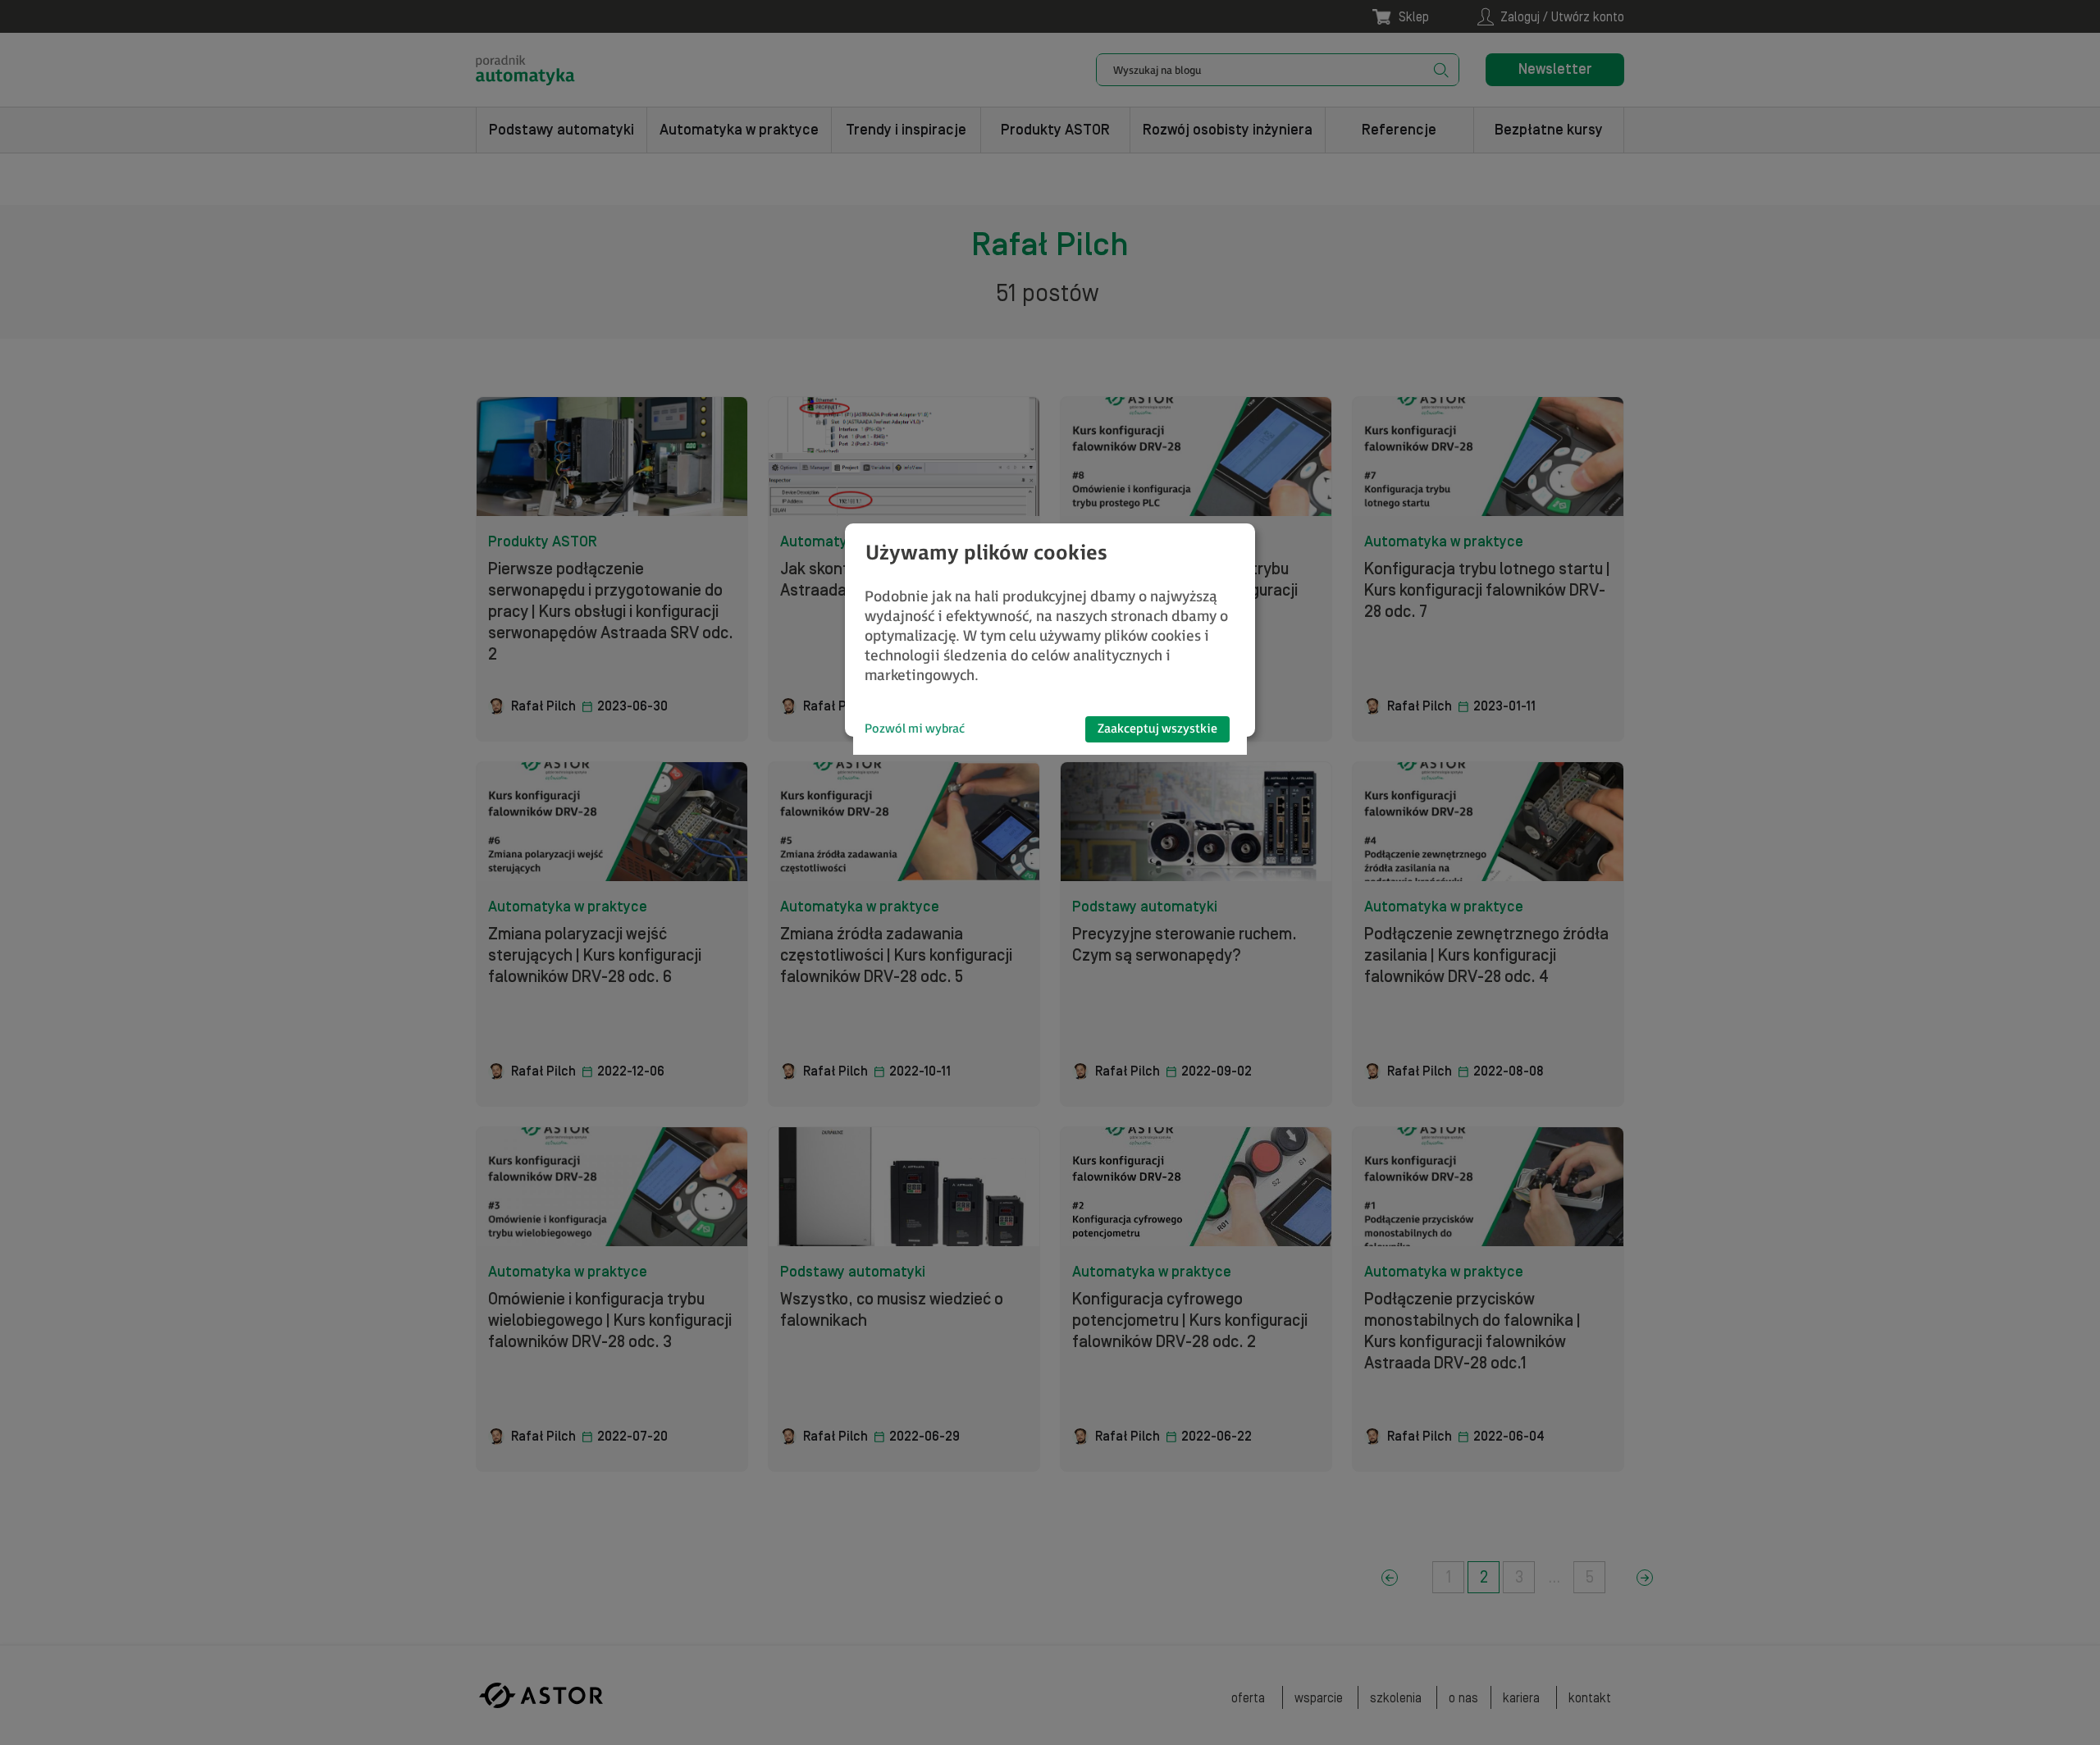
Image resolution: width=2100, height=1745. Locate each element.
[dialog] (1050, 630)
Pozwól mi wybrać (915, 729)
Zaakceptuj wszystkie (1157, 729)
